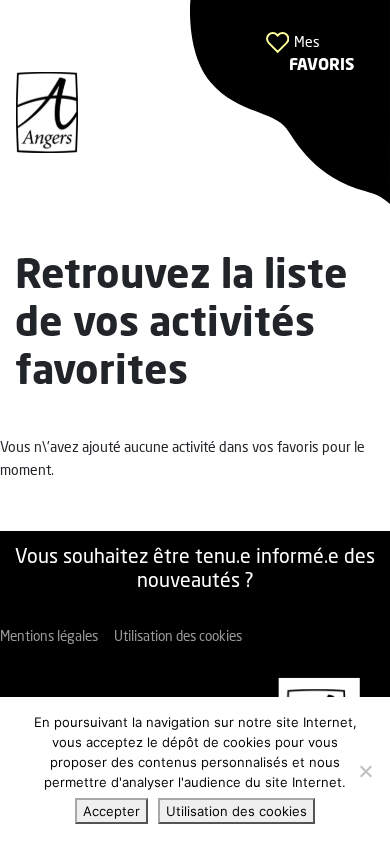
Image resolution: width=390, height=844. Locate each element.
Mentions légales (49, 637)
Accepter (111, 811)
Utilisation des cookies (178, 637)
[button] (290, 102)
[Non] (365, 771)
